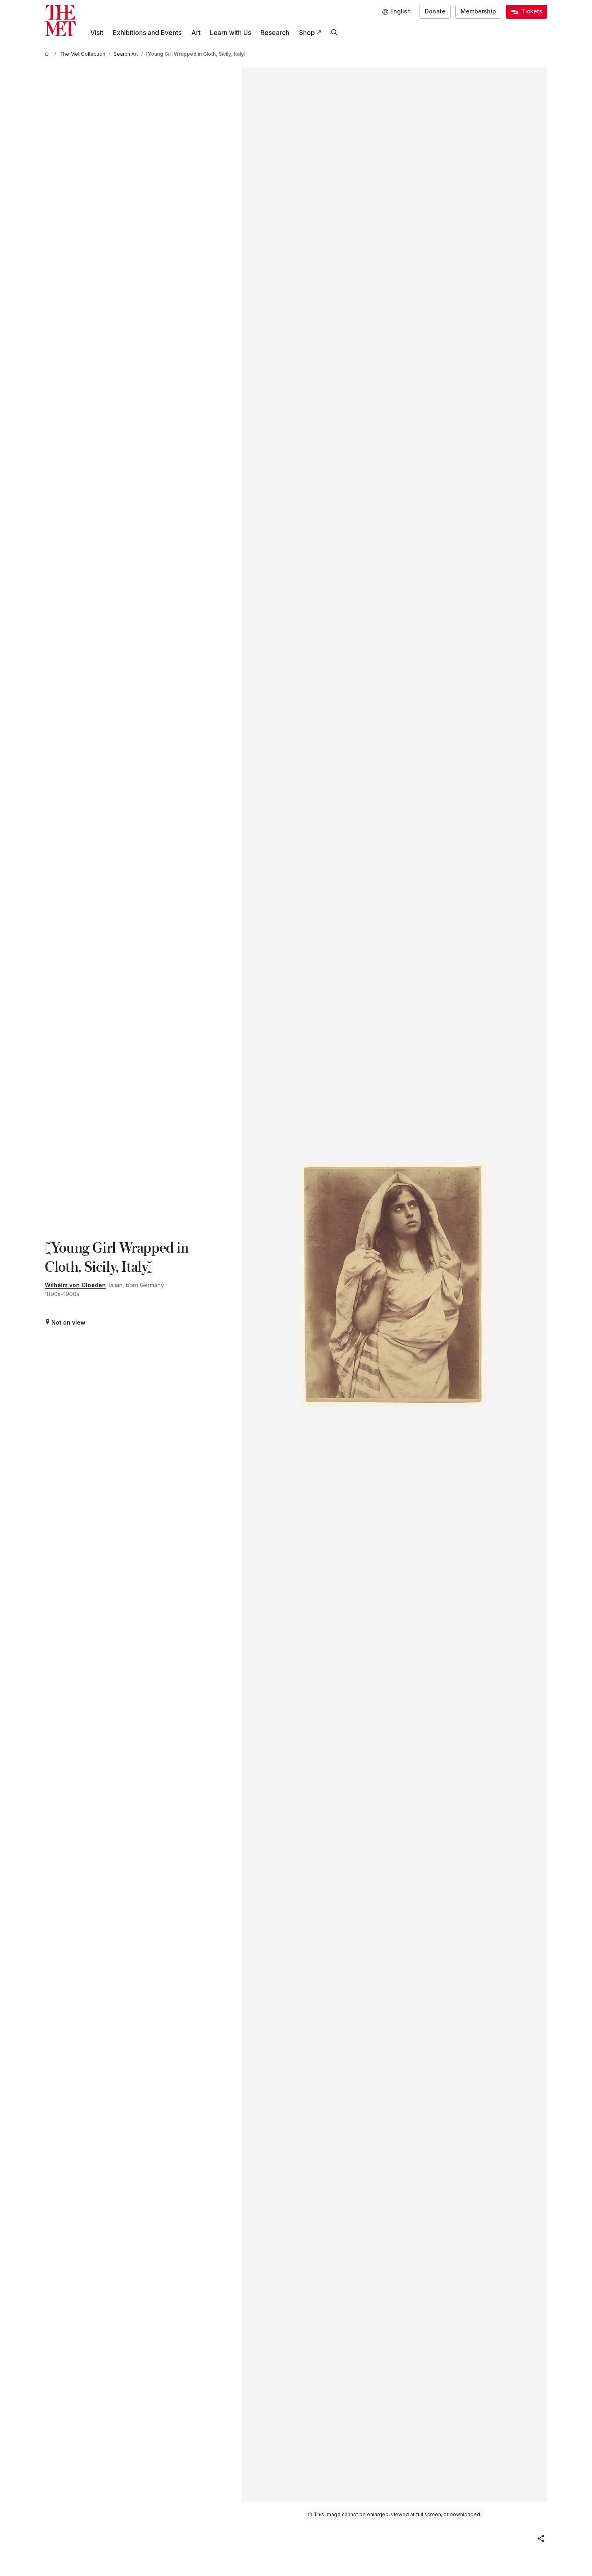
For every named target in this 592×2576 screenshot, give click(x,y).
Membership (478, 11)
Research (275, 33)
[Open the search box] (334, 33)
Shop (307, 33)
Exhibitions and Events (147, 33)
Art (196, 33)
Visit (97, 33)
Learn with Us (230, 33)
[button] (541, 2539)
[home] (48, 54)
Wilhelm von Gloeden (75, 1285)
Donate (435, 11)
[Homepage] (60, 21)
